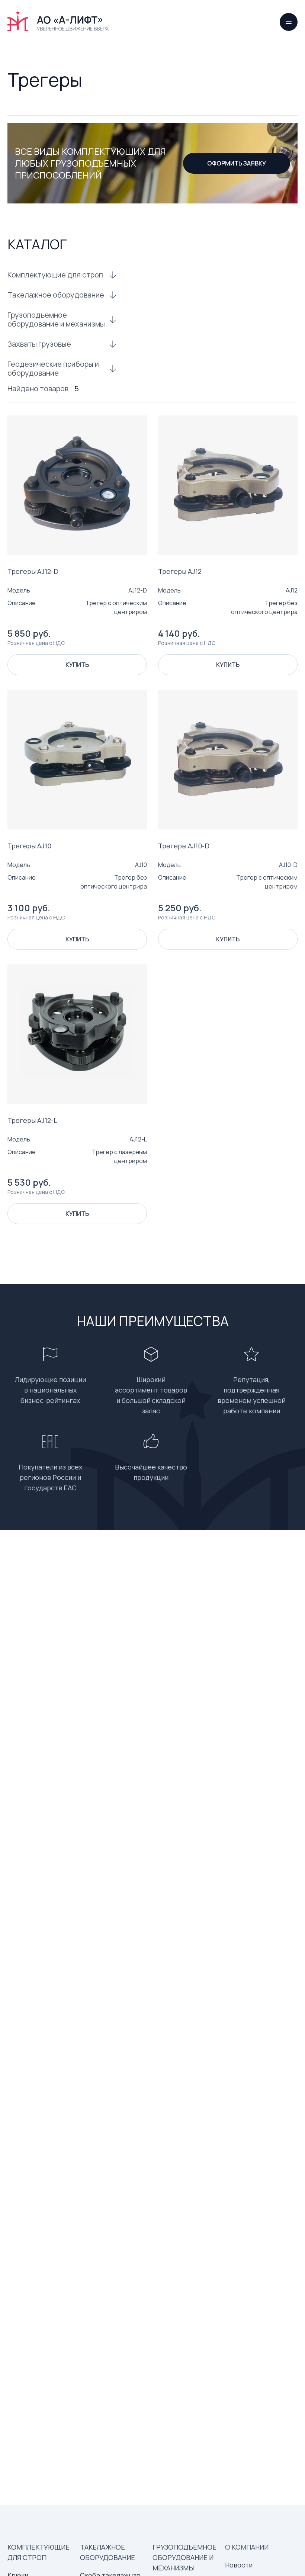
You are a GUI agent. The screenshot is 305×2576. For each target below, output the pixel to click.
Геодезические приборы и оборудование (53, 369)
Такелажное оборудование (56, 295)
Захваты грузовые (39, 344)
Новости (239, 2565)
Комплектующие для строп (55, 275)
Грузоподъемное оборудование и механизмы (56, 319)
